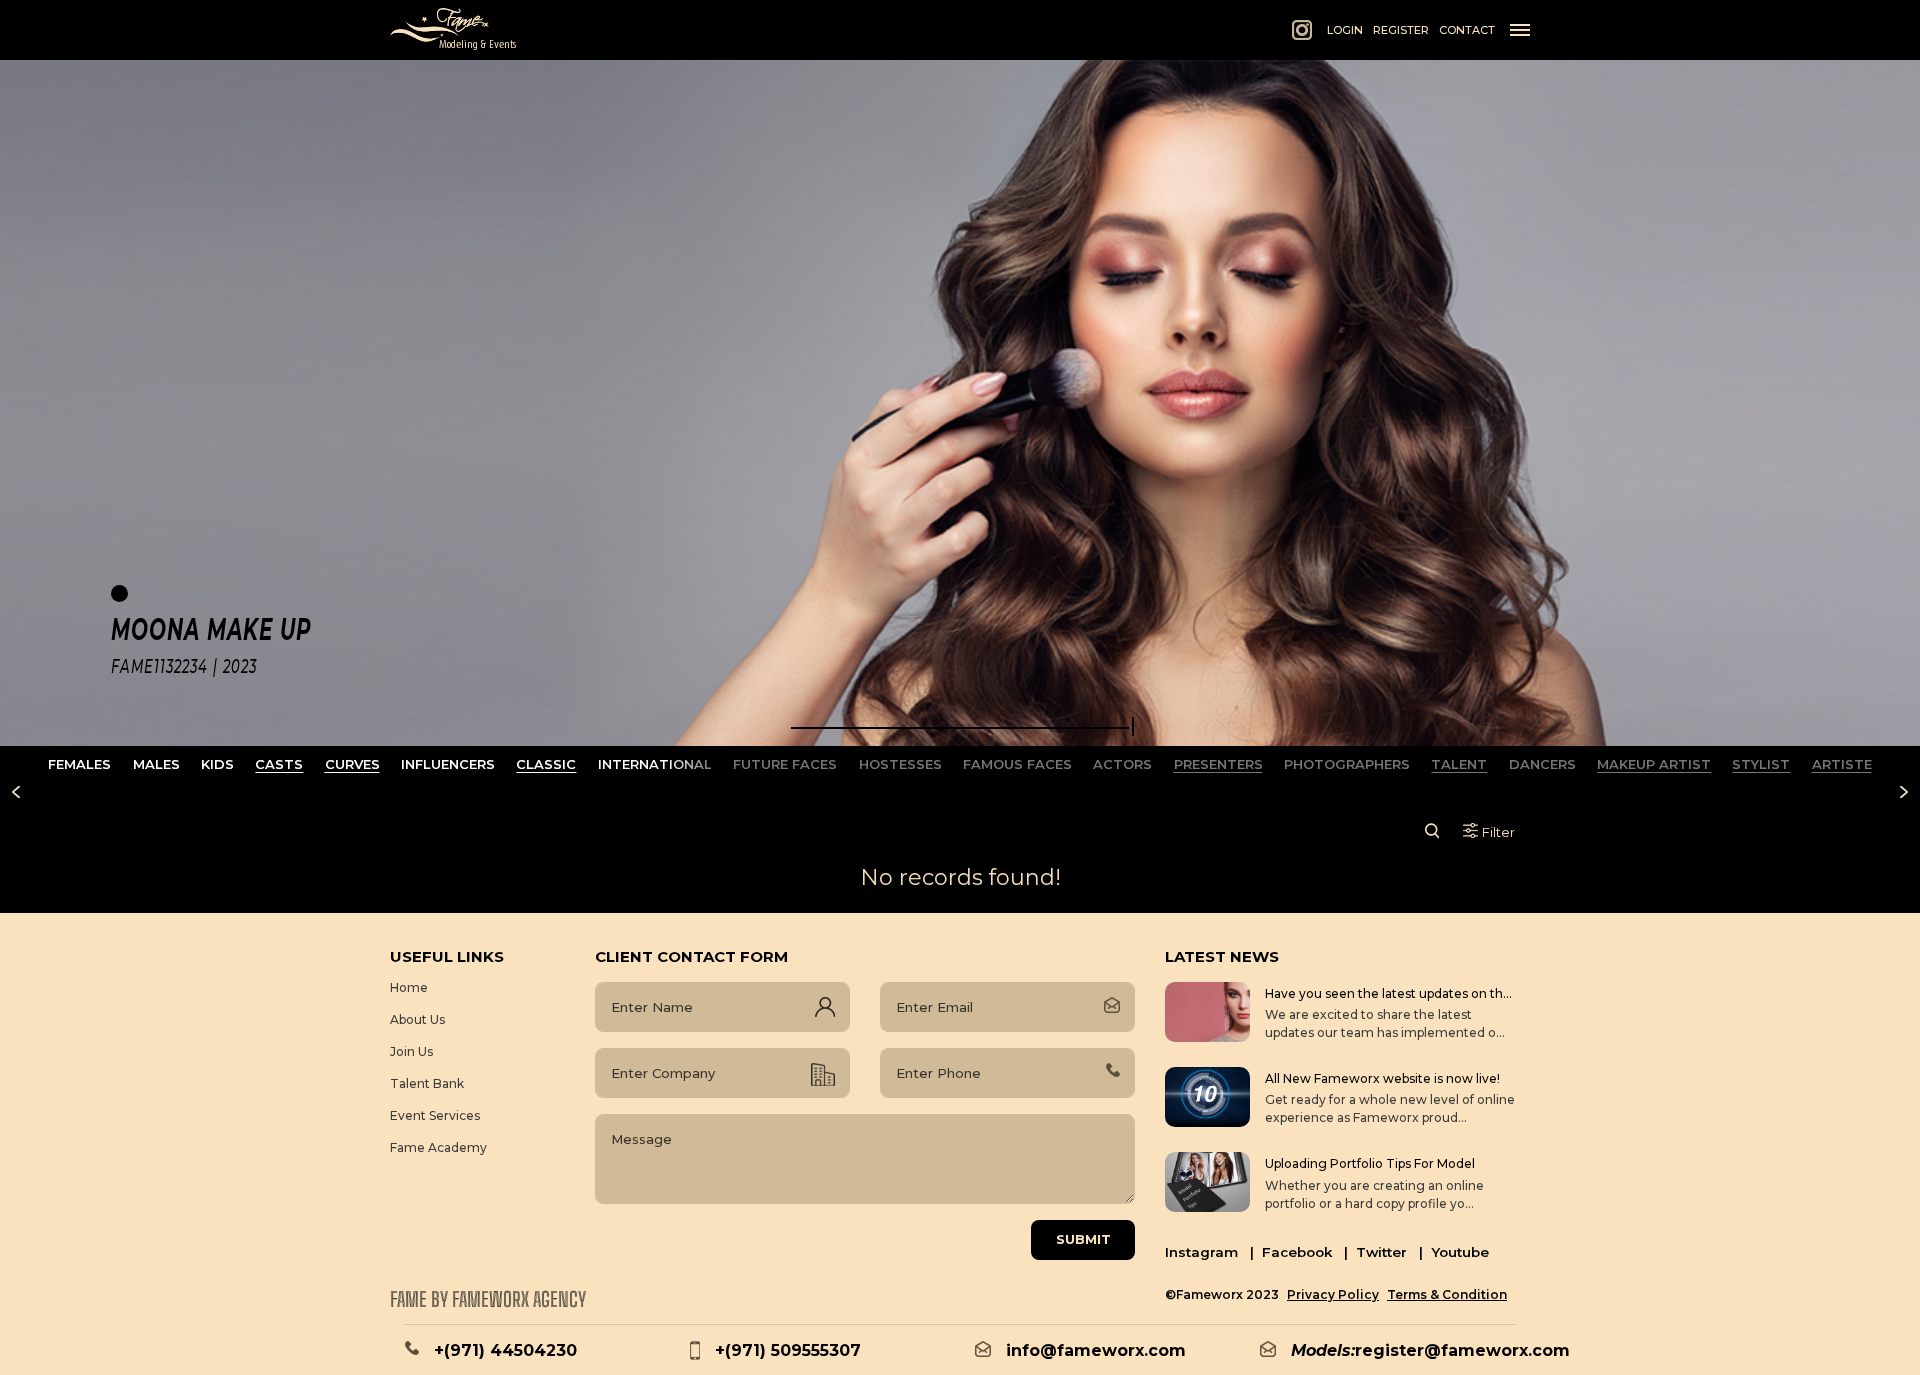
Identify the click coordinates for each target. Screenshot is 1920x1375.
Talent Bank (427, 1083)
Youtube (1460, 1252)
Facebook (1305, 1252)
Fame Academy (438, 1147)
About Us (417, 1019)
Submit (1083, 1239)
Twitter (1389, 1252)
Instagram (1209, 1252)
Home (409, 987)
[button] (960, 728)
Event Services (435, 1115)
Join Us (411, 1051)
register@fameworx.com (1462, 1350)
